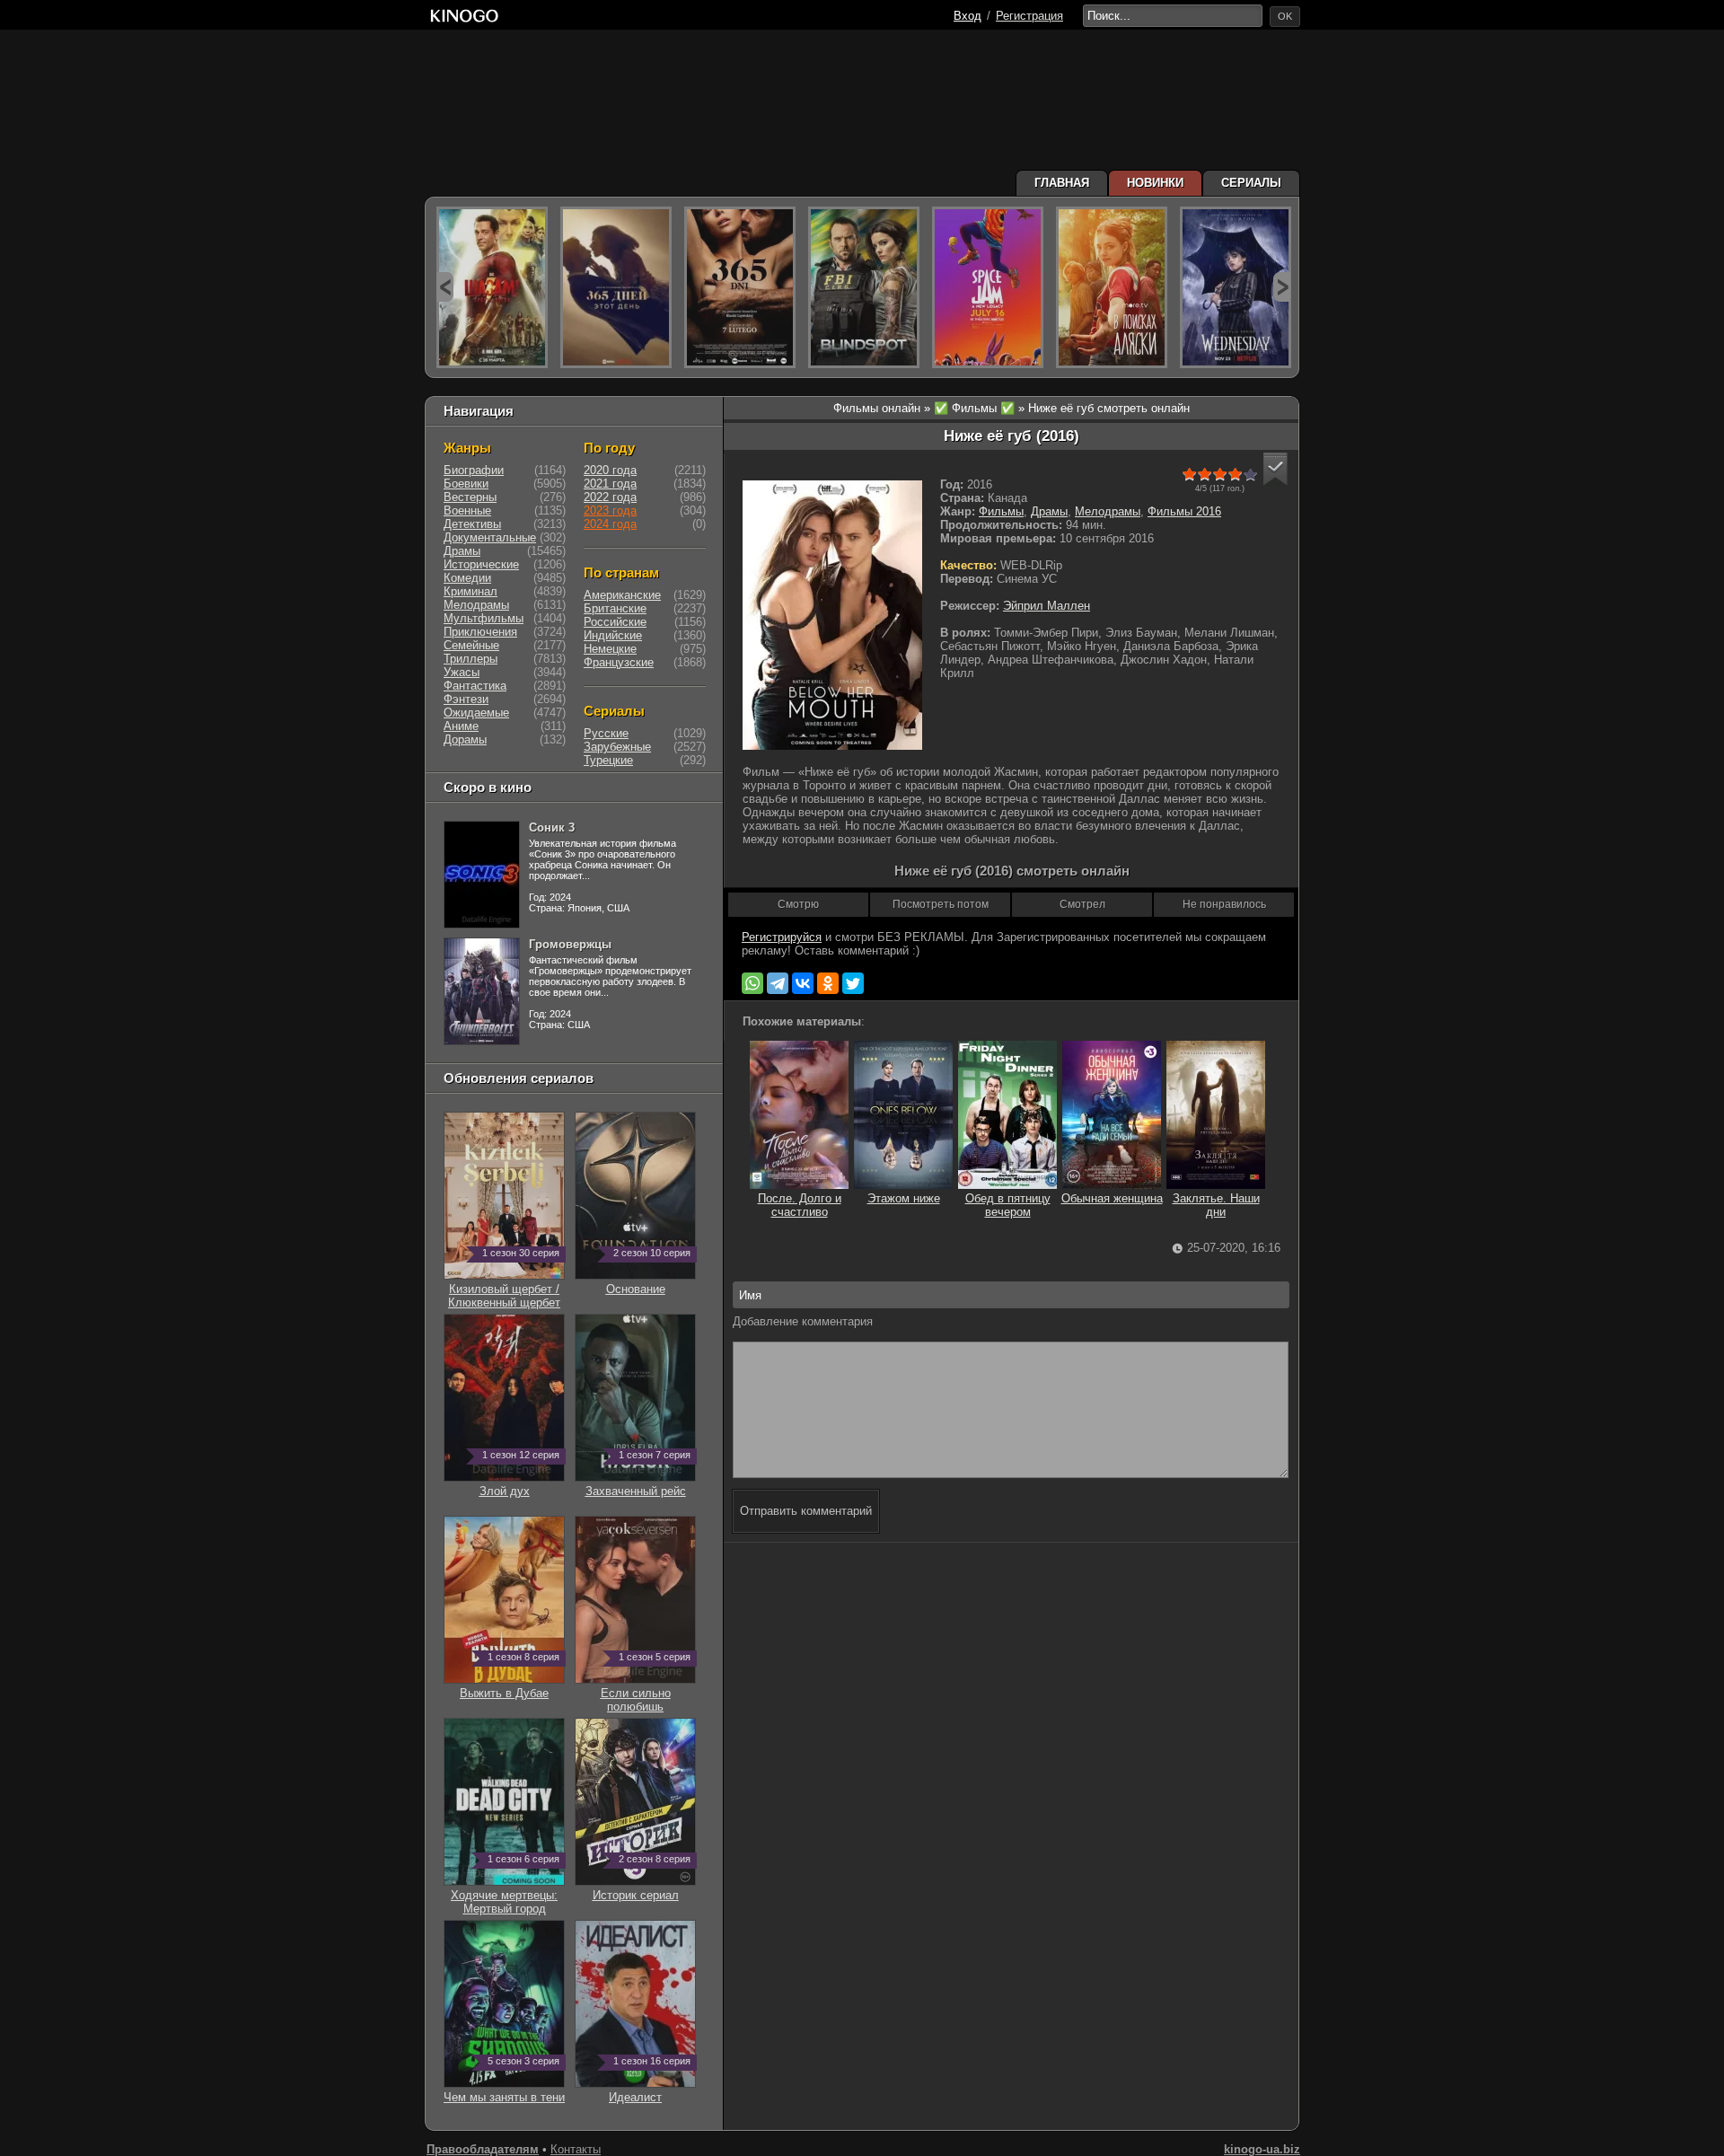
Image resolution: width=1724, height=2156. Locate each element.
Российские (615, 622)
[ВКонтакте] (803, 983)
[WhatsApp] (752, 983)
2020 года (610, 470)
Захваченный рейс (638, 1484)
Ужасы (462, 672)
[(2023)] (492, 287)
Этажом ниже (904, 1198)
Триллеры (471, 659)
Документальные (490, 537)
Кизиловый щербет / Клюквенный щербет (504, 1289)
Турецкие (608, 760)
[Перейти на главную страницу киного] (689, 16)
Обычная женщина (1112, 1198)
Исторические (481, 564)
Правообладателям (483, 2149)
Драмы (1049, 511)
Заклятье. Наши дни (1216, 1205)
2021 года (610, 484)
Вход (968, 16)
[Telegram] (778, 983)
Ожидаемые (476, 713)
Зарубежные (617, 747)
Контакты (576, 2149)
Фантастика (475, 686)
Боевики (466, 484)
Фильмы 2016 (1184, 511)
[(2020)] (740, 287)
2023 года (610, 510)
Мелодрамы (1108, 511)
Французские (619, 662)
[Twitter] (853, 983)
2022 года (610, 497)
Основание (649, 1282)
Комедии (467, 578)
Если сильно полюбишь (646, 1693)
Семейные (471, 645)
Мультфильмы (484, 618)
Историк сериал (642, 1888)
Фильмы (1001, 511)
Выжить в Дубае (510, 1686)
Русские (606, 733)
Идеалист (650, 2090)
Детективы (472, 524)
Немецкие (610, 649)
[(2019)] (1112, 287)
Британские (615, 608)
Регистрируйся (782, 937)
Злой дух (520, 1484)
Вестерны (470, 497)
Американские (622, 595)
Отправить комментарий (806, 1511)
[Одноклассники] (828, 983)
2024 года (610, 524)
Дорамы (465, 739)
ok (1285, 16)
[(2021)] (988, 287)
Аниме (461, 726)
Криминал (471, 591)
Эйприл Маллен (1047, 606)
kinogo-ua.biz (1262, 2149)
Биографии (474, 470)
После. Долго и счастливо (800, 1205)
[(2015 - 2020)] (864, 287)
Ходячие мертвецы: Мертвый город (505, 1895)
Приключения (480, 632)
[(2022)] (616, 287)
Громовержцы (570, 944)
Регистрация (1029, 16)
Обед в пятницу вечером (1008, 1205)
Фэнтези (466, 699)
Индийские (613, 635)
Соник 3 (552, 827)
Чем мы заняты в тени (504, 2090)
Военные (467, 510)
